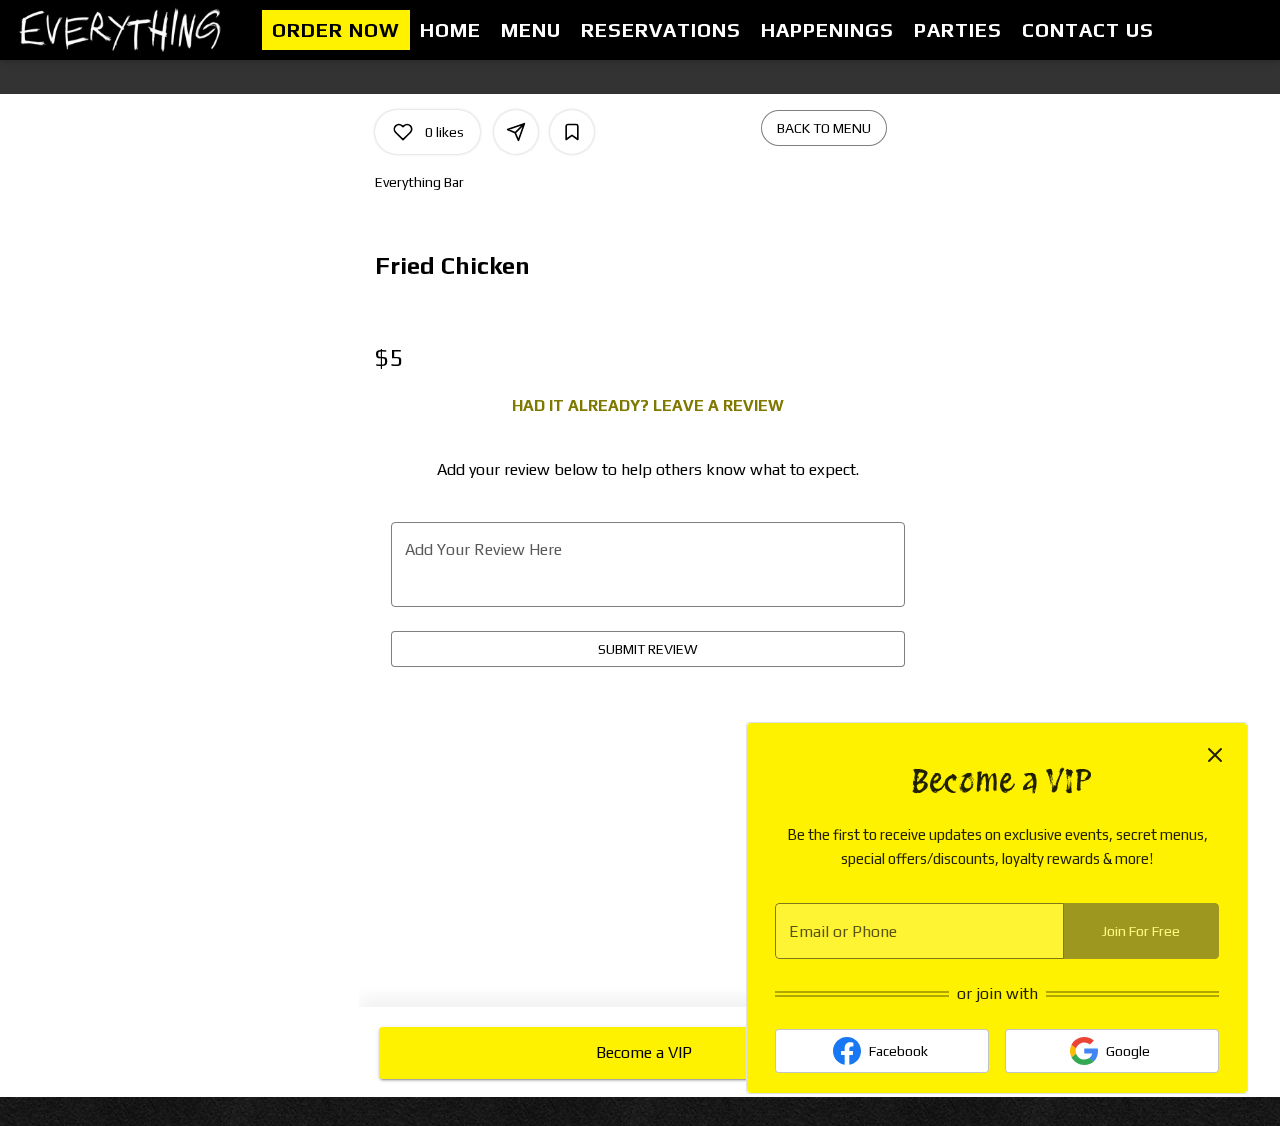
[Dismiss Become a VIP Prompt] (1215, 755)
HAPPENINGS (827, 29)
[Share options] (516, 132)
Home (450, 29)
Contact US (1088, 29)
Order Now (336, 29)
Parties (958, 29)
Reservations (661, 29)
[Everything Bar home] (126, 30)
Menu (531, 29)
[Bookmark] (572, 132)
